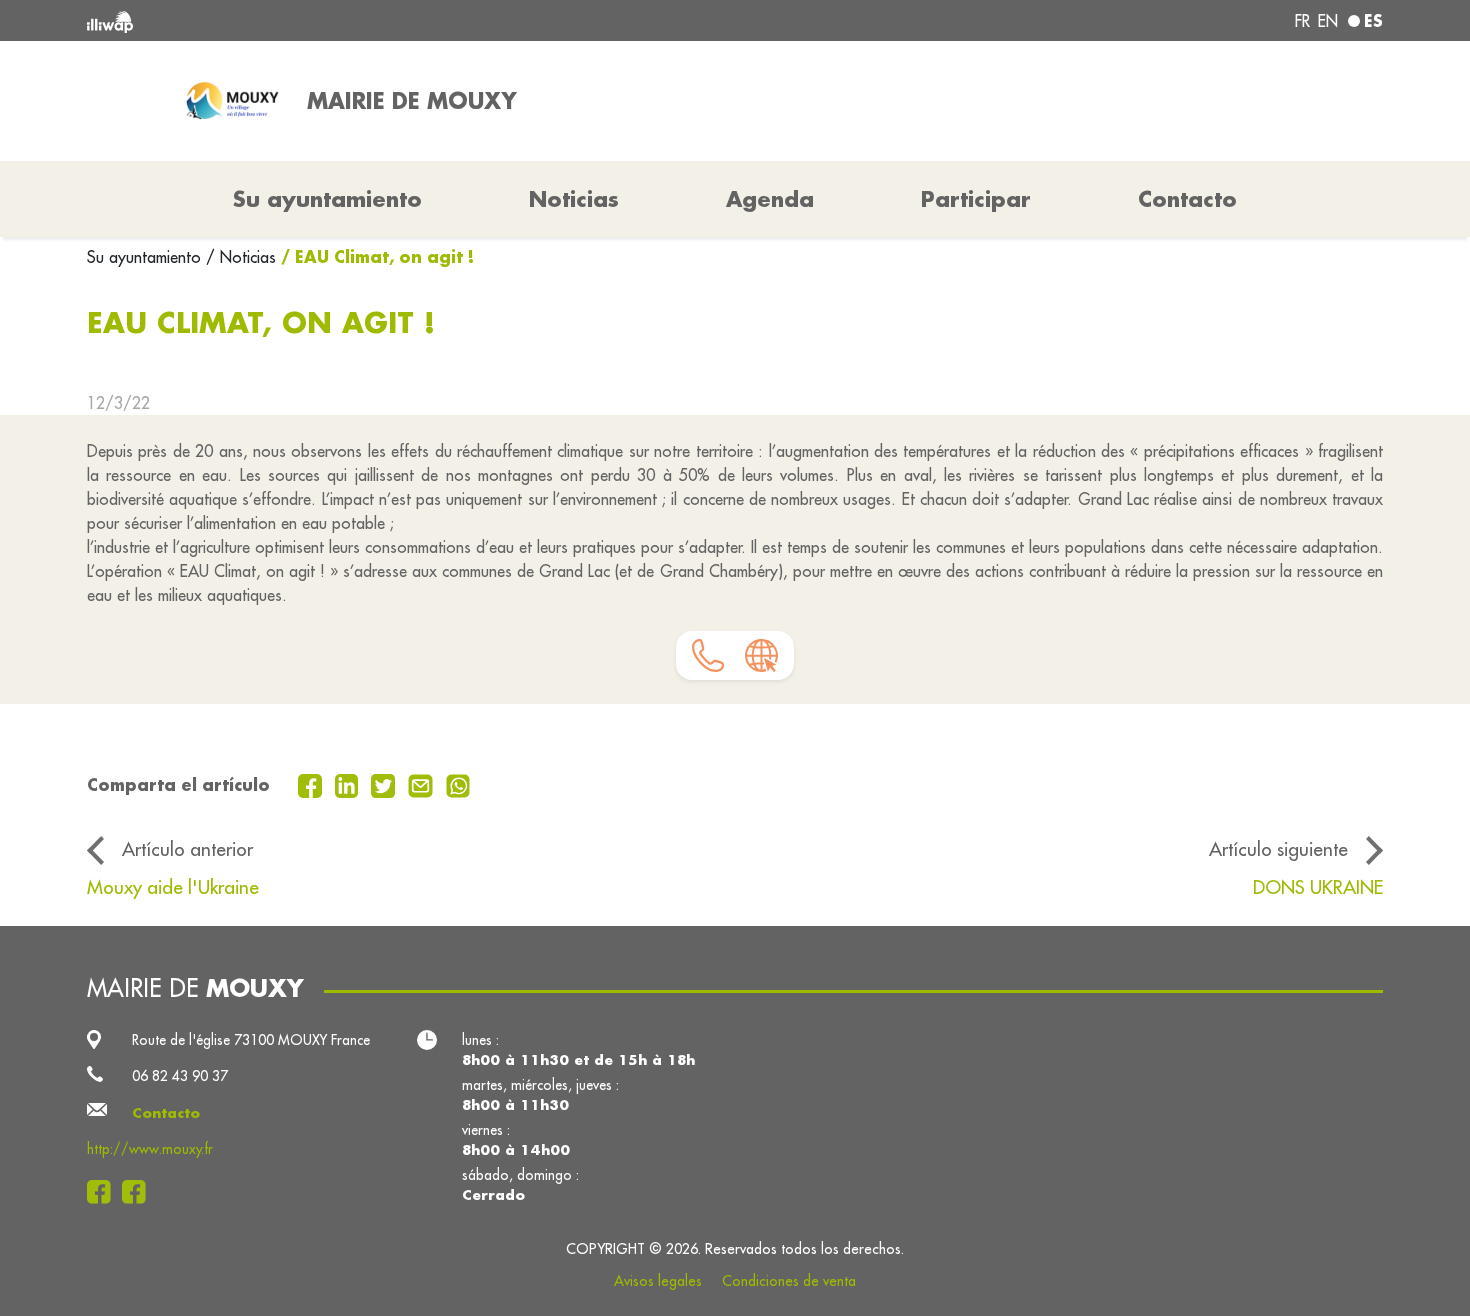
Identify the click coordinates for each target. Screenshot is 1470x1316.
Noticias (574, 199)
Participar (976, 199)
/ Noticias (241, 257)
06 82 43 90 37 (180, 1076)
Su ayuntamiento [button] (327, 199)
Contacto (1187, 199)
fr (1302, 21)
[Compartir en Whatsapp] (458, 784)
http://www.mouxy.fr (150, 1149)
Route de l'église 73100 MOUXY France (251, 1040)
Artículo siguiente (1278, 849)
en (1328, 21)
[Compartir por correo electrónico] (423, 784)
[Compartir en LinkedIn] (349, 784)
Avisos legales (658, 1281)
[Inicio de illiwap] (350, 20)
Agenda (770, 199)
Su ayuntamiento (146, 257)
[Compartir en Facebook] (312, 784)
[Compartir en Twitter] (385, 784)
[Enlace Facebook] (104, 1192)
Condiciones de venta (789, 1281)
